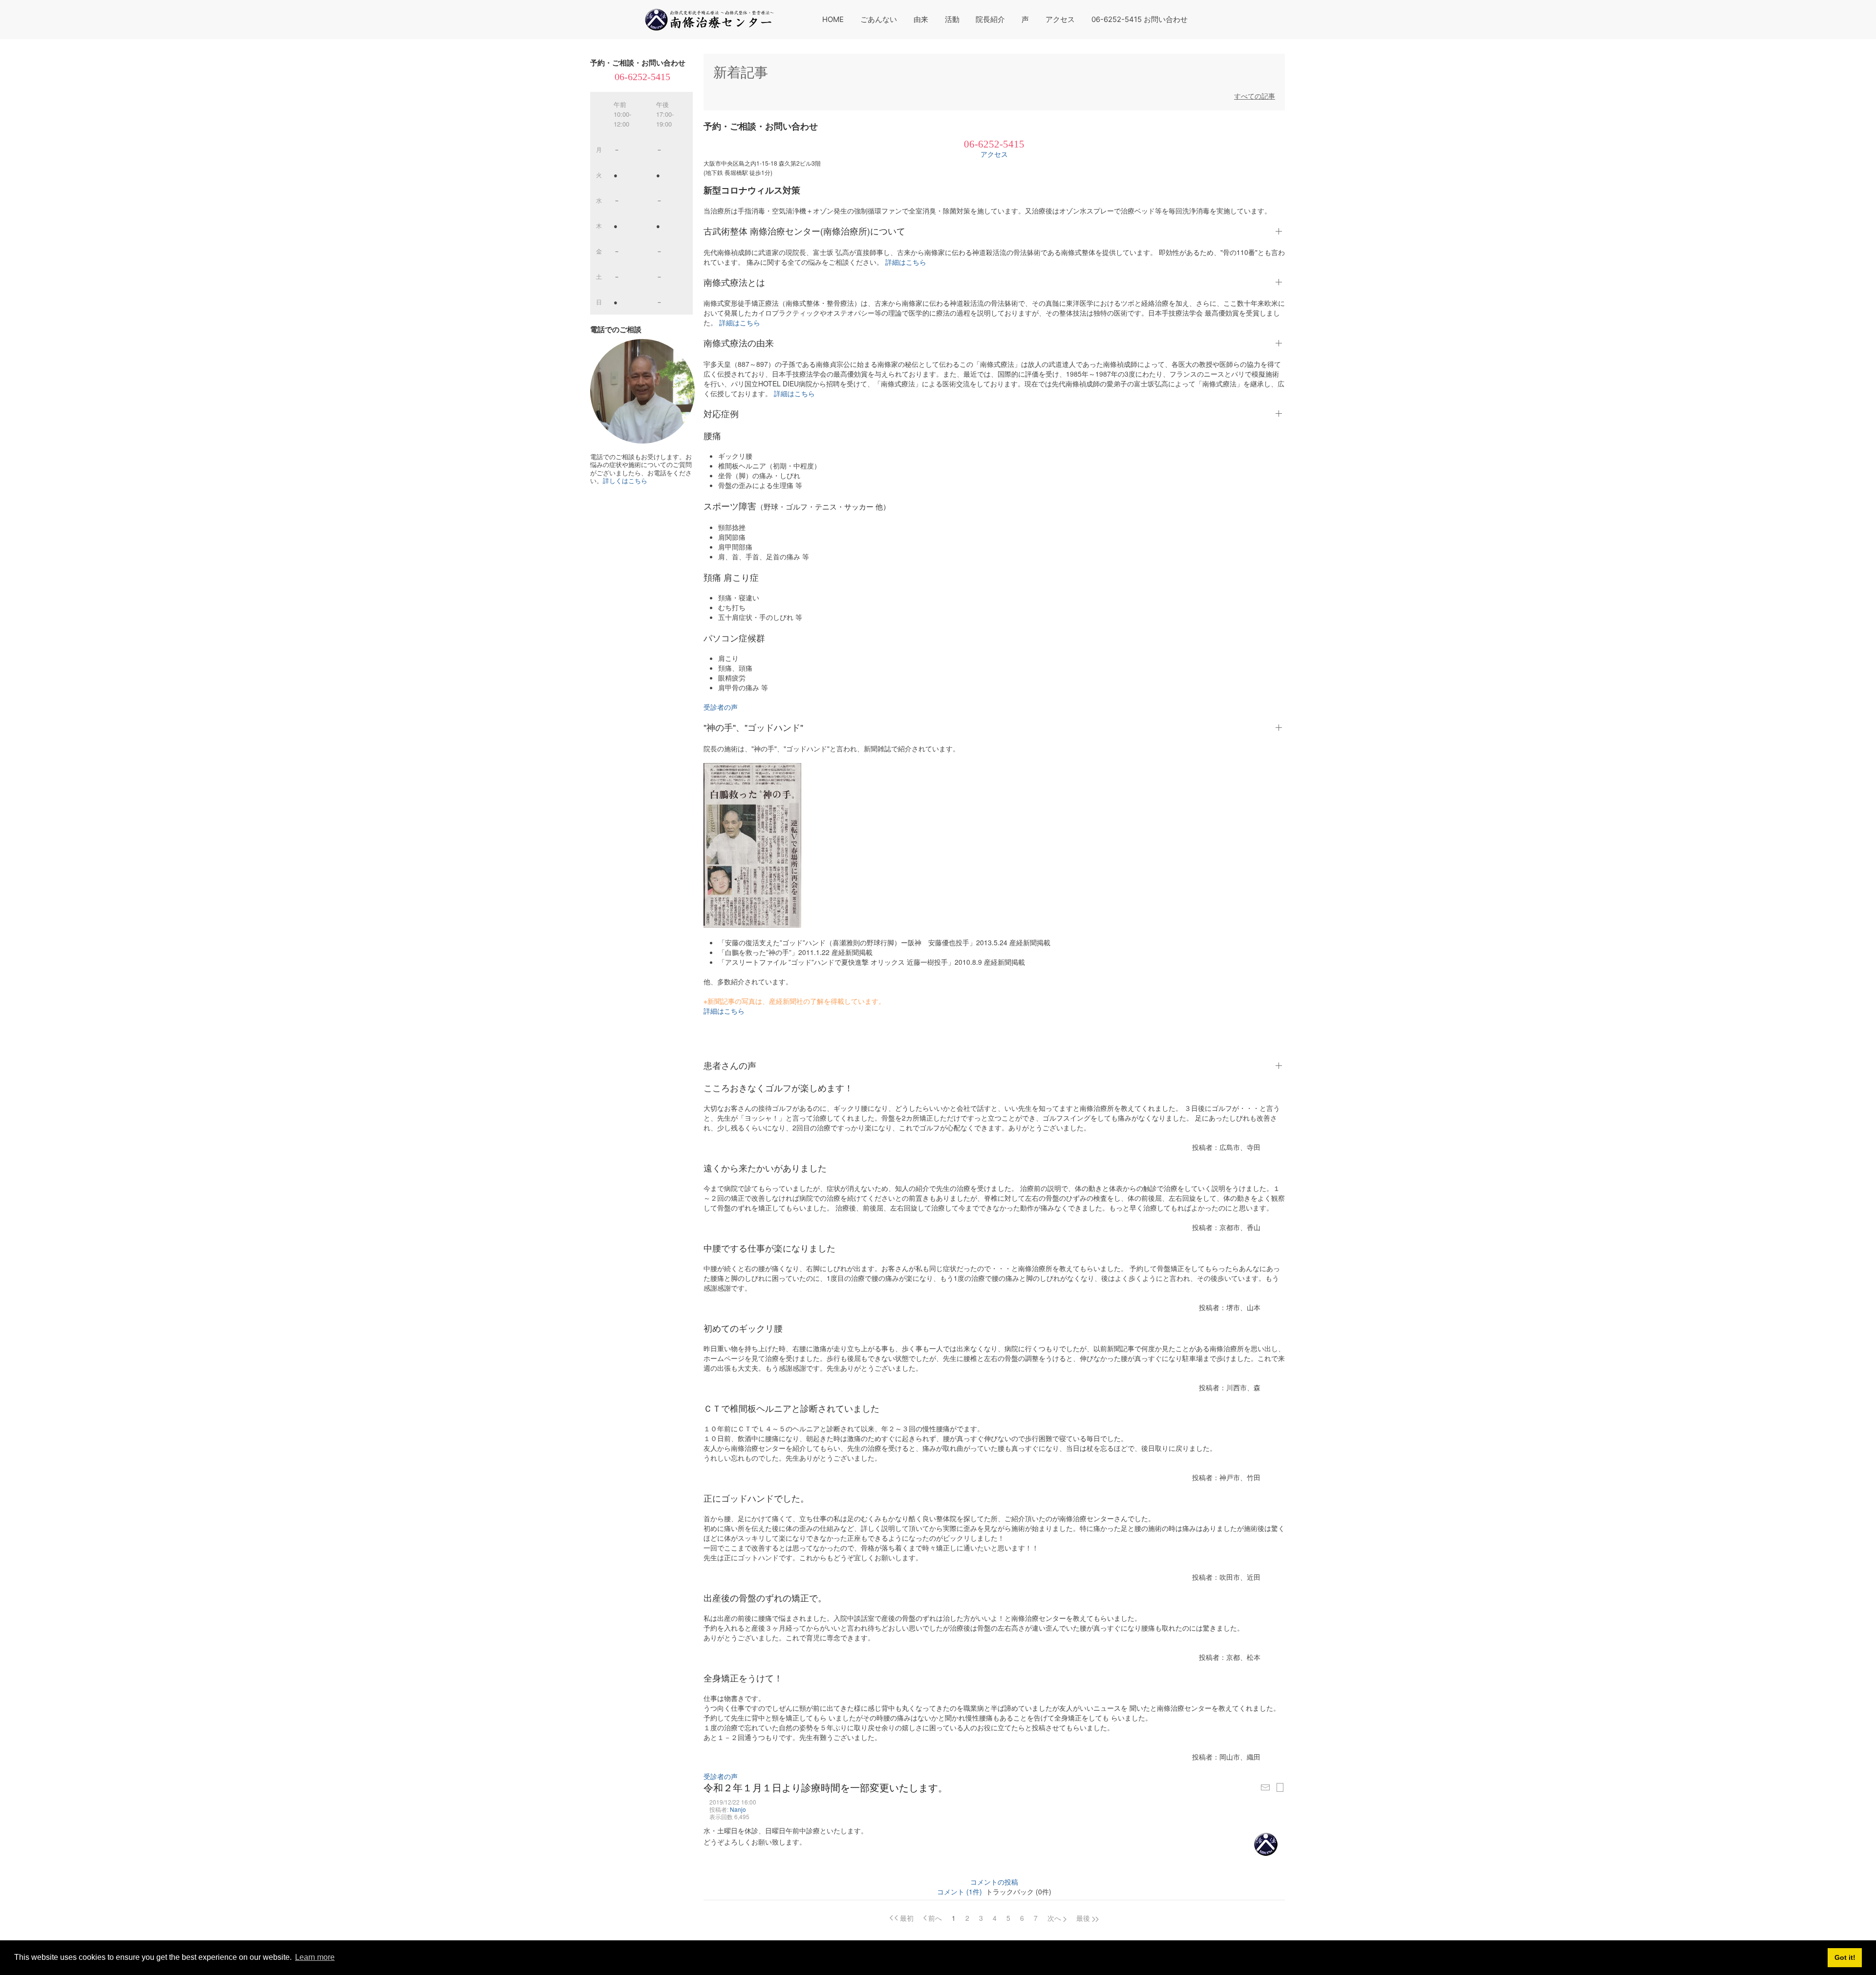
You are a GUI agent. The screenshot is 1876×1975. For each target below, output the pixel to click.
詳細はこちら (905, 262)
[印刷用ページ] (1280, 1787)
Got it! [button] (1845, 1957)
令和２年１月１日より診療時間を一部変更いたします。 (826, 1787)
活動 (952, 19)
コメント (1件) (959, 1891)
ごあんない (879, 19)
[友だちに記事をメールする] (1265, 1787)
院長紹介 (990, 19)
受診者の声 (721, 707)
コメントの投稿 (994, 1882)
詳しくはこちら (625, 480)
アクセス (1060, 19)
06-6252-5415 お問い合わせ (1140, 19)
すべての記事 (1255, 96)
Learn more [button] (315, 1957)
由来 (921, 19)
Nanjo (738, 1809)
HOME (833, 19)
